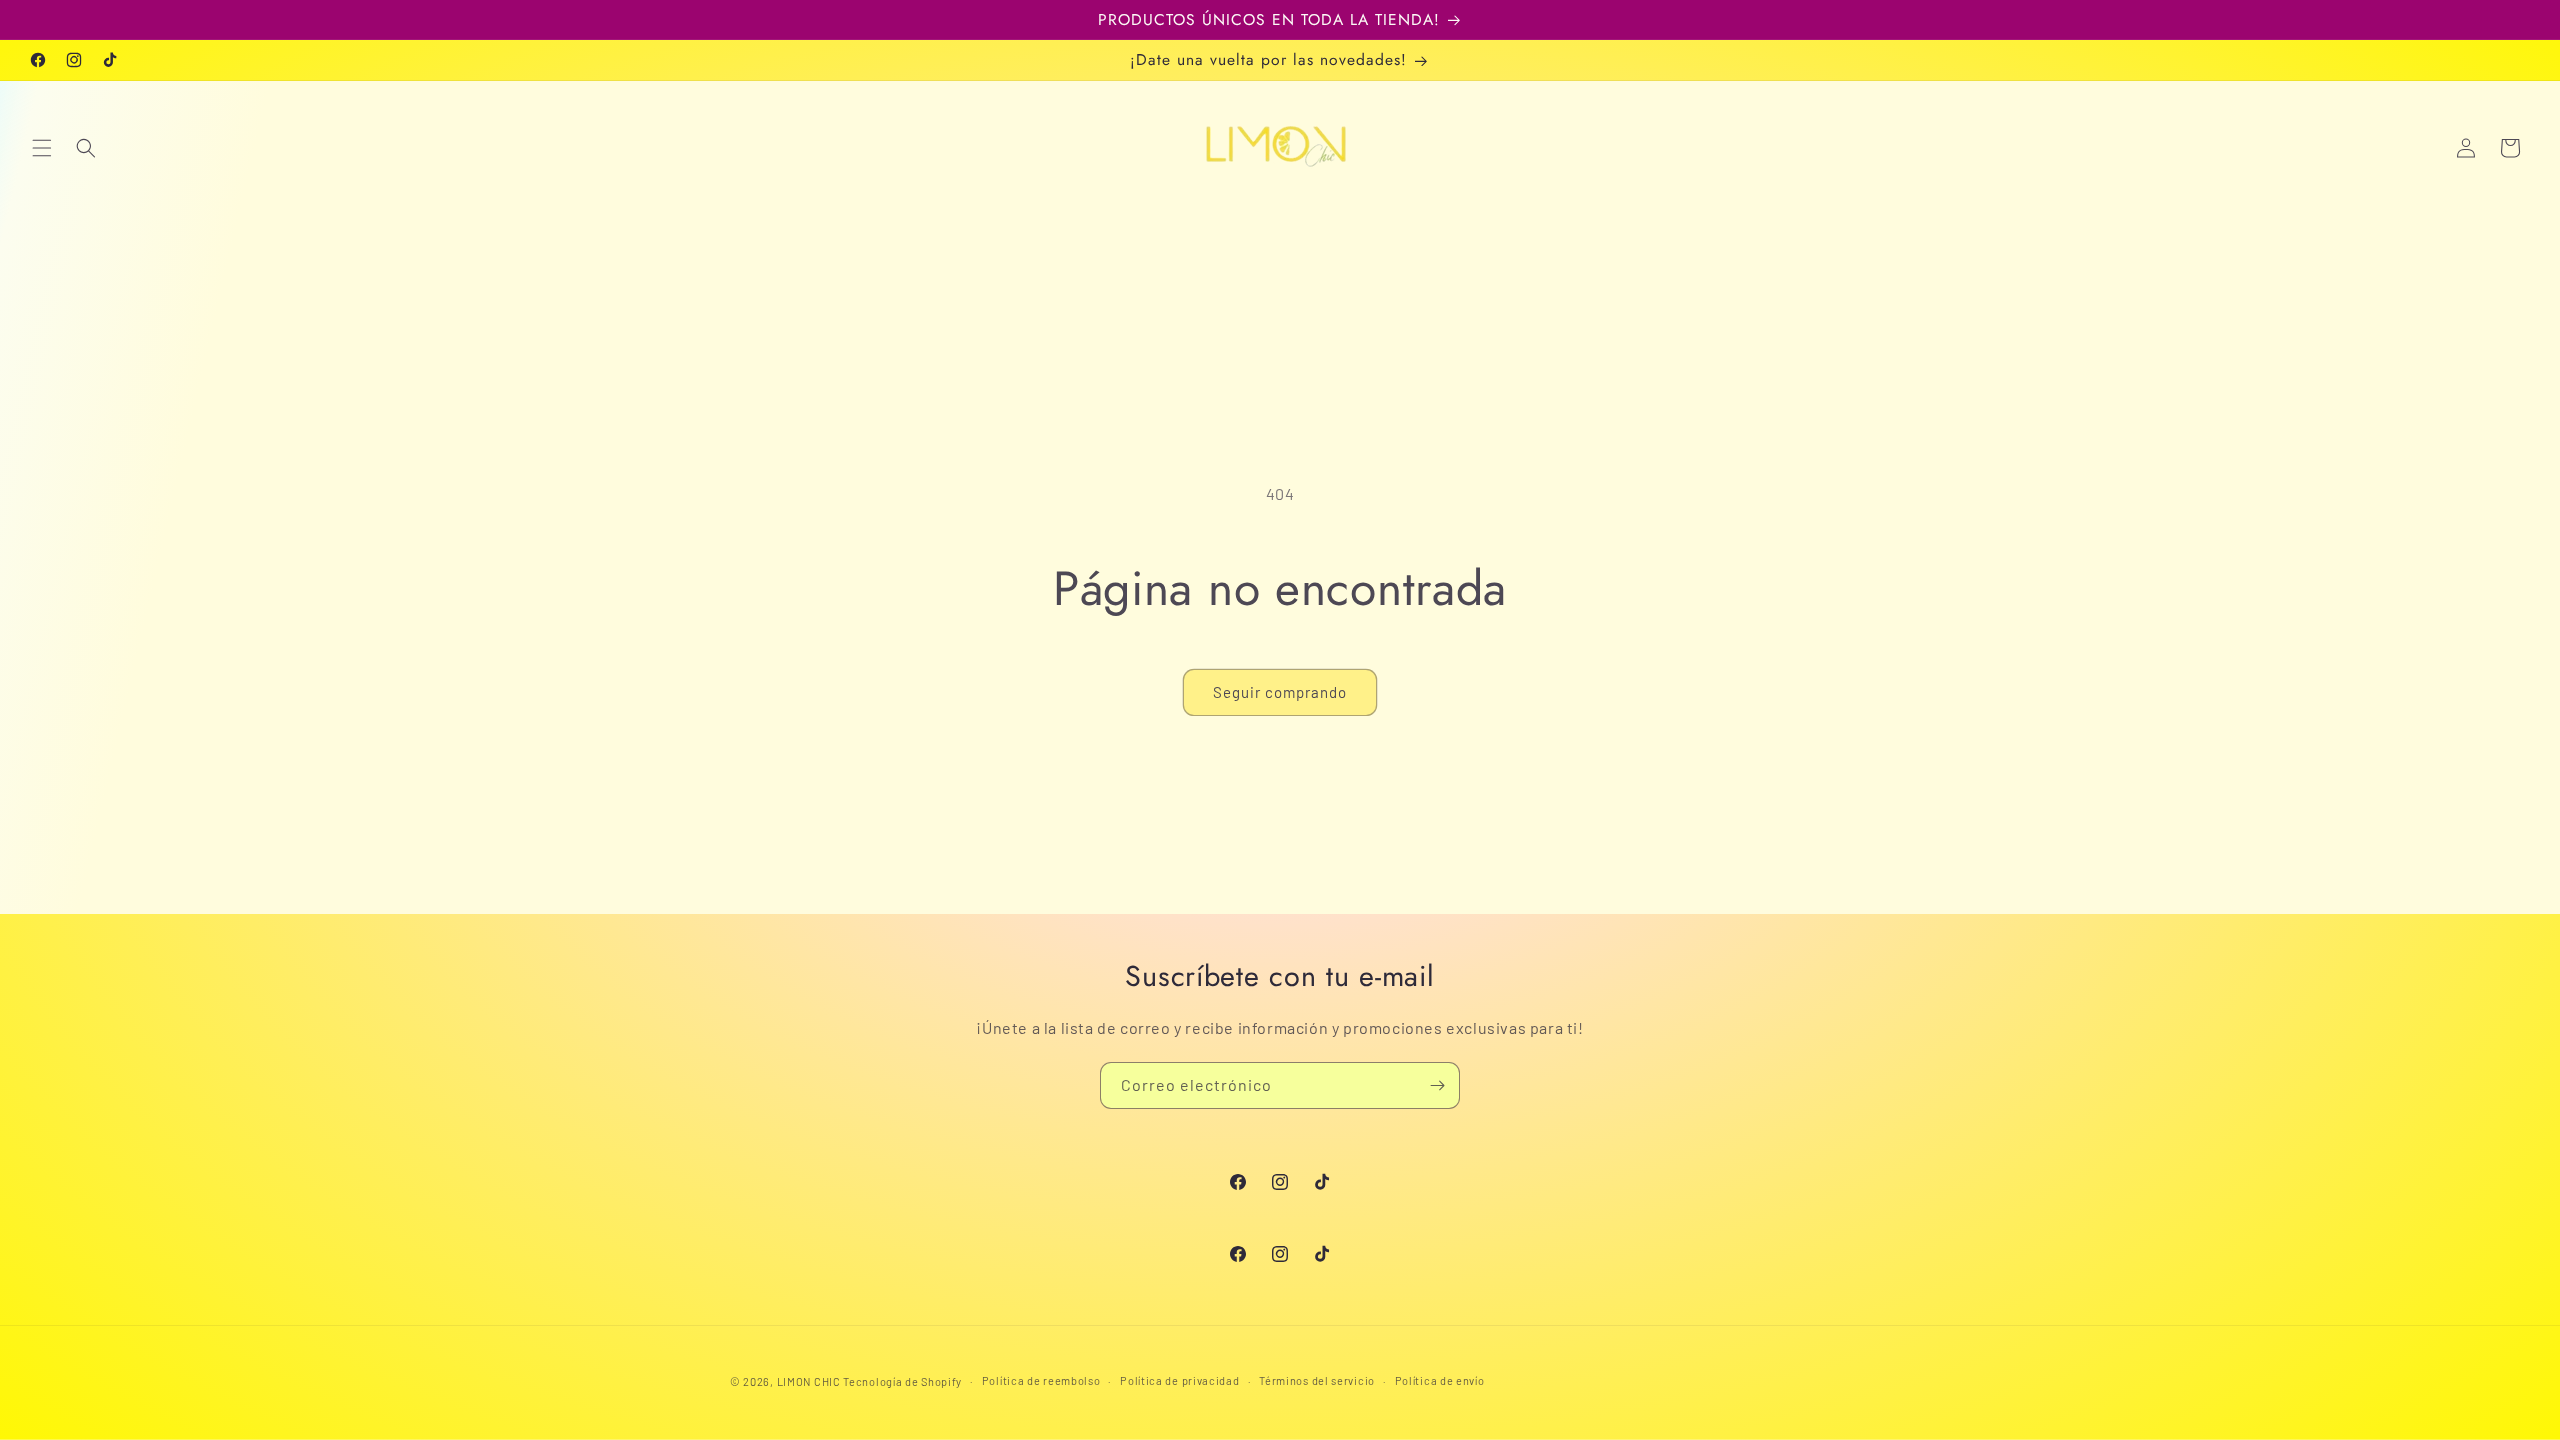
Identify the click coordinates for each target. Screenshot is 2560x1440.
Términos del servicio (1317, 1380)
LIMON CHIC (809, 1381)
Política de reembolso (1041, 1380)
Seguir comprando (1280, 692)
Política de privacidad (1179, 1380)
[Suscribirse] (1437, 1085)
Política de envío (1440, 1380)
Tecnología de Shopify (902, 1381)
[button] (42, 148)
